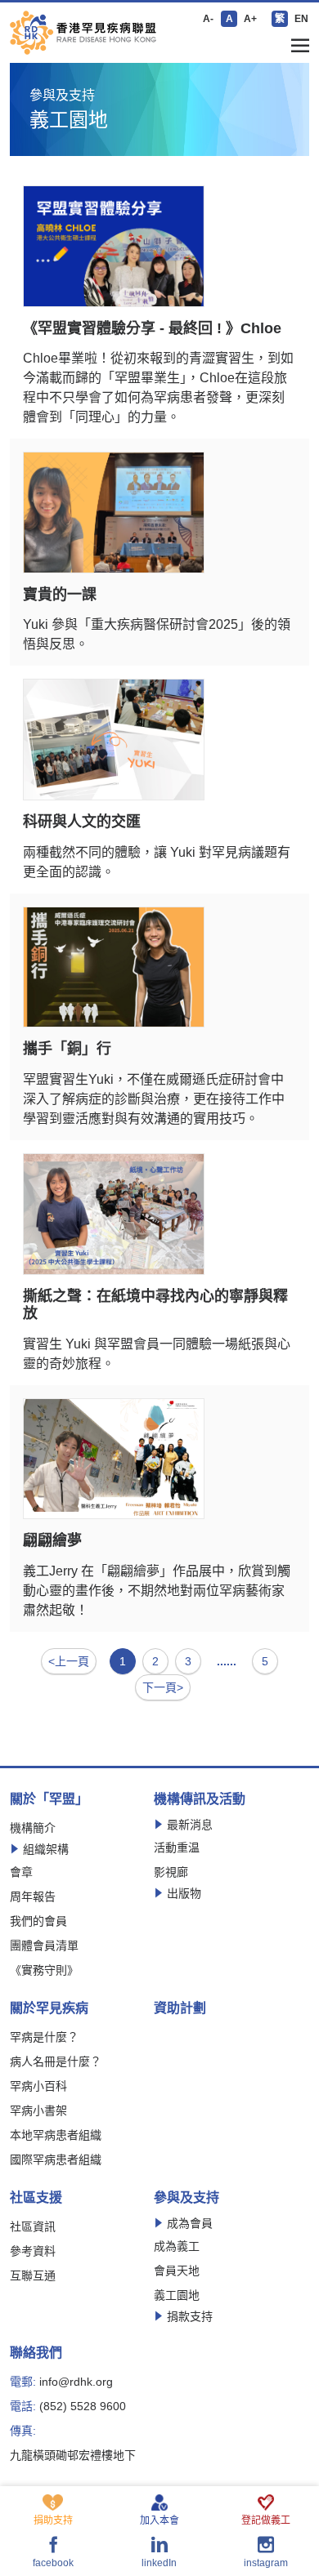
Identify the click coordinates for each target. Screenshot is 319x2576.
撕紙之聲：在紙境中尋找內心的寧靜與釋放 (155, 1305)
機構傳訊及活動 (200, 1799)
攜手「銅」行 (67, 1049)
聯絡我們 (36, 2353)
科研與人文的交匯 (82, 822)
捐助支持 (53, 2520)
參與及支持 (186, 2198)
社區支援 (36, 2198)
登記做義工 (266, 2520)
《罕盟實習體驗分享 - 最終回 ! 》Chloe (152, 328)
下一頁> (163, 1687)
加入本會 (159, 2520)
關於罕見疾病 (49, 2008)
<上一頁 (69, 1661)
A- (208, 19)
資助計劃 (180, 2008)
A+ (250, 19)
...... (227, 1661)
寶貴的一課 (60, 595)
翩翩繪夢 (52, 1540)
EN (301, 19)
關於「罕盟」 (49, 1799)
